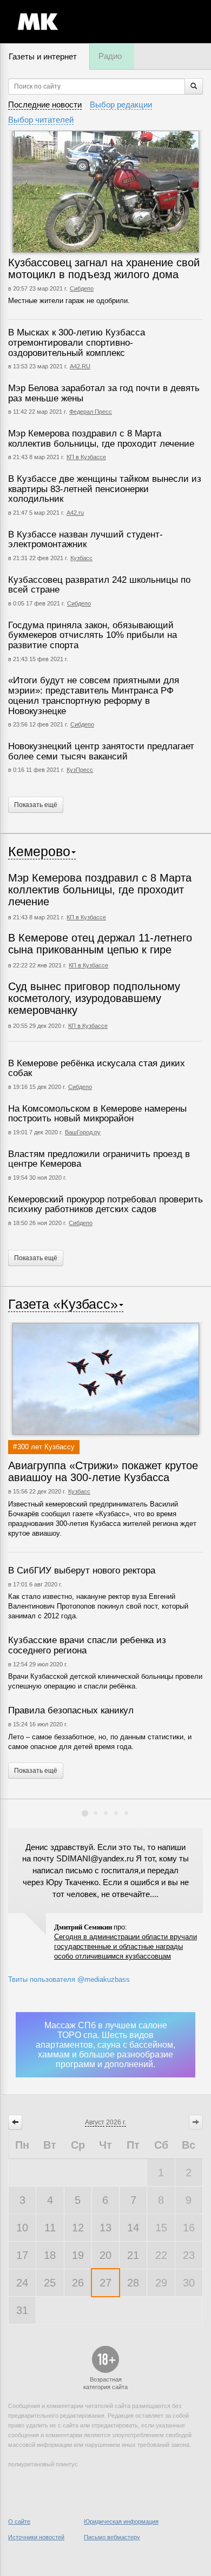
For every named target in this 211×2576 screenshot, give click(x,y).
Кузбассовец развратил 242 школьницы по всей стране (99, 585)
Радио (110, 56)
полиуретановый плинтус (43, 2464)
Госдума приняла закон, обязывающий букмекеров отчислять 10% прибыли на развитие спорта (93, 635)
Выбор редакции (121, 105)
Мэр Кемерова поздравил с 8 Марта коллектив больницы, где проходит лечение (101, 439)
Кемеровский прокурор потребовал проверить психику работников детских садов (105, 1205)
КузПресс (80, 770)
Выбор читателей (41, 120)
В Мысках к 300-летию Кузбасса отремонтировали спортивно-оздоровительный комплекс (77, 342)
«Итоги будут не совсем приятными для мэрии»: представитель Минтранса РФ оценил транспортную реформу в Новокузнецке (94, 695)
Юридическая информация (121, 2521)
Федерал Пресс (91, 412)
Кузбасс (81, 558)
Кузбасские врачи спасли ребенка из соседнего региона (87, 1645)
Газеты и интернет (43, 56)
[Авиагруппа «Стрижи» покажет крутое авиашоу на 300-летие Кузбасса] (105, 1379)
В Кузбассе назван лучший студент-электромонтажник (85, 540)
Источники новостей (36, 2537)
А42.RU (80, 366)
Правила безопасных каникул (71, 1710)
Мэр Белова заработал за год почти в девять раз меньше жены (104, 393)
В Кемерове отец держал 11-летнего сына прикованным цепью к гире (100, 944)
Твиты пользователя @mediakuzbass (69, 1979)
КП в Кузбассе (86, 457)
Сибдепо (82, 288)
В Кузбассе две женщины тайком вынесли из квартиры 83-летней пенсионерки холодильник (105, 489)
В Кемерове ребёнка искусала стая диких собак (97, 1068)
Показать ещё (36, 805)
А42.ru (75, 513)
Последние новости (45, 105)
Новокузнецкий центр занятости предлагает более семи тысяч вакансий (101, 751)
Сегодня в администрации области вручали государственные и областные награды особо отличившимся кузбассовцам (126, 1946)
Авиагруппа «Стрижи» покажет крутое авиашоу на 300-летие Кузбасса (103, 1471)
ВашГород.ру (83, 1132)
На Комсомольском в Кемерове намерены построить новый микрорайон (97, 1114)
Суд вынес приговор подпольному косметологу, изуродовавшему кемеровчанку (94, 998)
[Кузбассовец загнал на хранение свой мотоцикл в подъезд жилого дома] (105, 192)
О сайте (19, 2521)
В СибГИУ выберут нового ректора (82, 1571)
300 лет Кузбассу (46, 1447)
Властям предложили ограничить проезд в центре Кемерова (99, 1159)
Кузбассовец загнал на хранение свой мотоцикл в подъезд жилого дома (104, 268)
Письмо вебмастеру (112, 2537)
